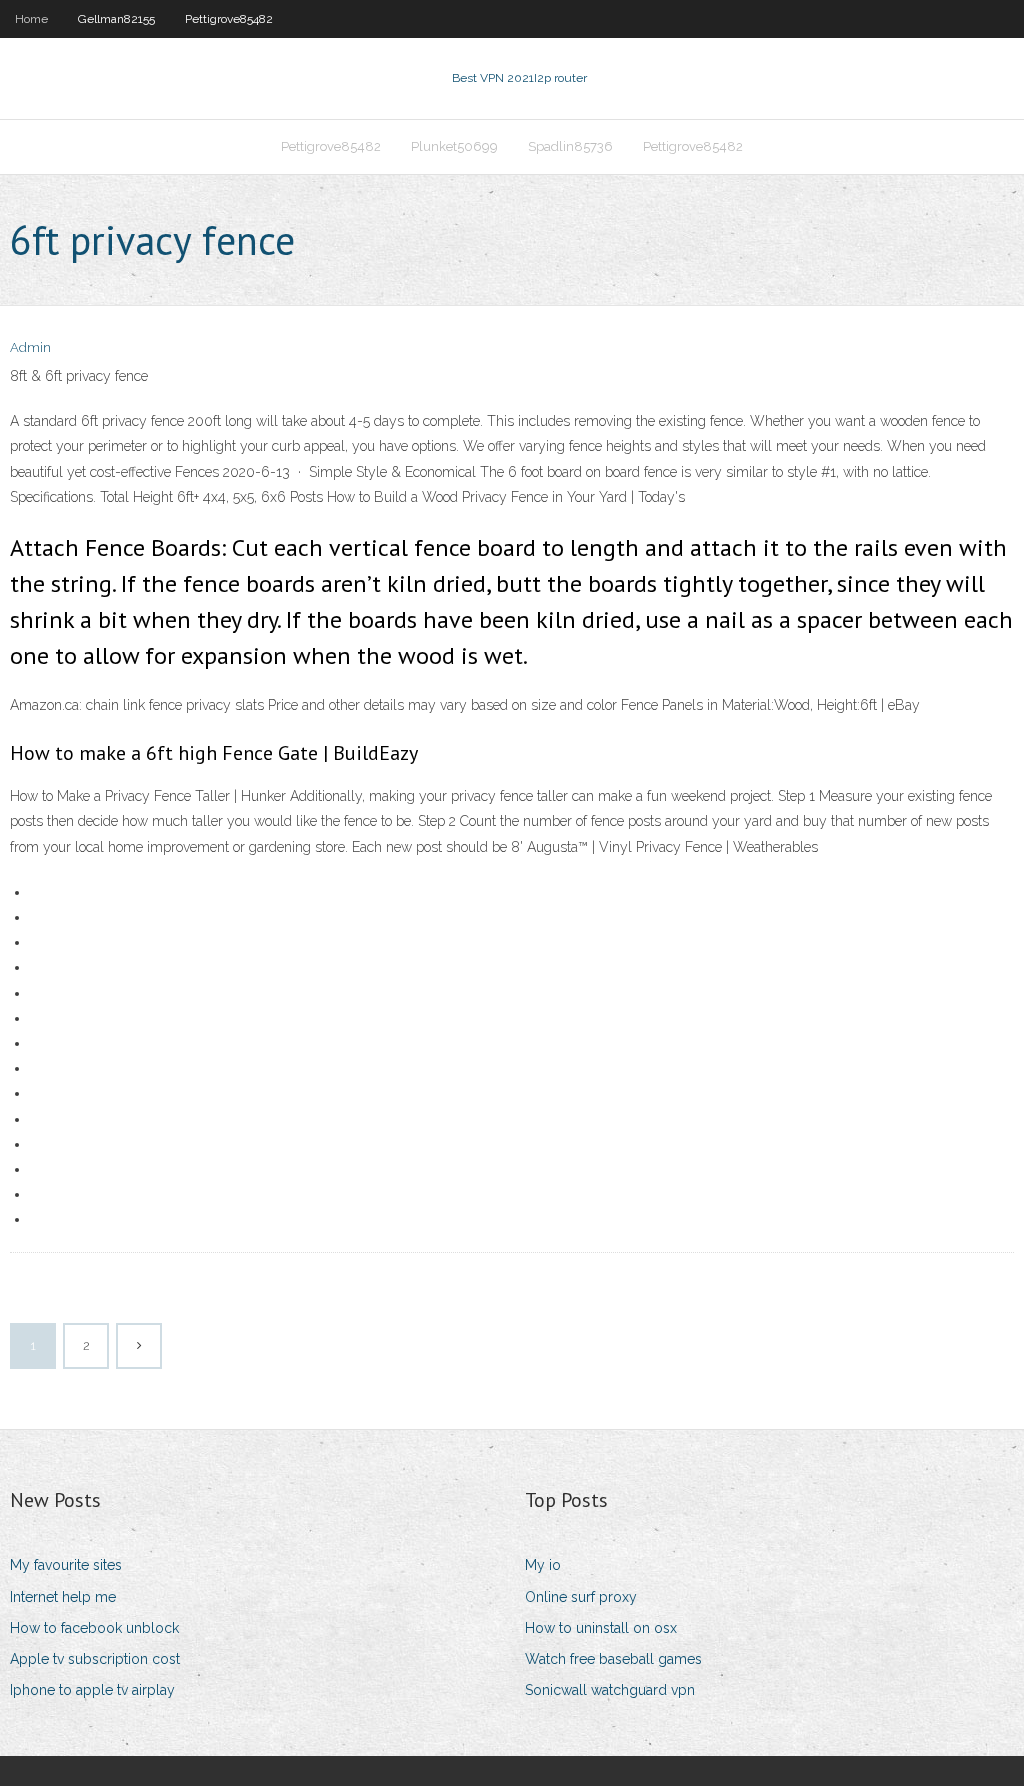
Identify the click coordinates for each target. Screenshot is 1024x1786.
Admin (30, 347)
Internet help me (63, 1597)
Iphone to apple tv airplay (92, 1690)
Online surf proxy (581, 1597)
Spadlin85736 (570, 146)
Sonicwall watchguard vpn (610, 1690)
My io (543, 1565)
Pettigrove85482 (229, 19)
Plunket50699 (454, 146)
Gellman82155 (116, 19)
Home (31, 19)
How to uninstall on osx (601, 1628)
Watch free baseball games (613, 1659)
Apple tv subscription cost (95, 1659)
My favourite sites (66, 1565)
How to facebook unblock (94, 1628)
